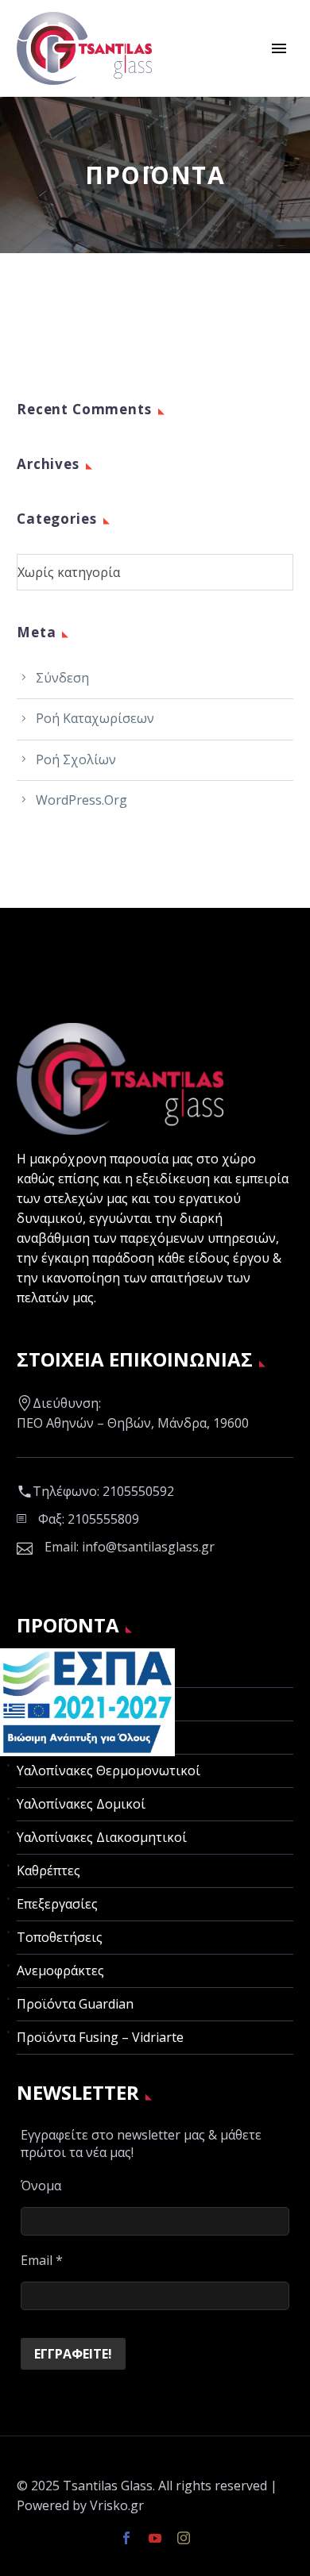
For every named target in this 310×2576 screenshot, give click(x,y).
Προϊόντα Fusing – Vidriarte (100, 2037)
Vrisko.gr (117, 2505)
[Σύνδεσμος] (87, 1701)
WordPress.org (81, 800)
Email (42, 2260)
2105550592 (138, 1491)
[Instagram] (184, 2538)
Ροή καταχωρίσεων (95, 718)
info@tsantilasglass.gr (148, 1547)
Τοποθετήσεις (60, 1937)
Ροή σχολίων (76, 759)
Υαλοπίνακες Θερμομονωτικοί (108, 1771)
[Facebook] (126, 2538)
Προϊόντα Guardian (75, 2004)
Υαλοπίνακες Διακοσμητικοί (102, 1837)
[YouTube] (155, 2538)
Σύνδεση (62, 678)
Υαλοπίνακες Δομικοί (81, 1804)
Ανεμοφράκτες (60, 1970)
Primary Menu (279, 48)
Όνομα (41, 2186)
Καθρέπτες (48, 1870)
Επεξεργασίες (57, 1904)
